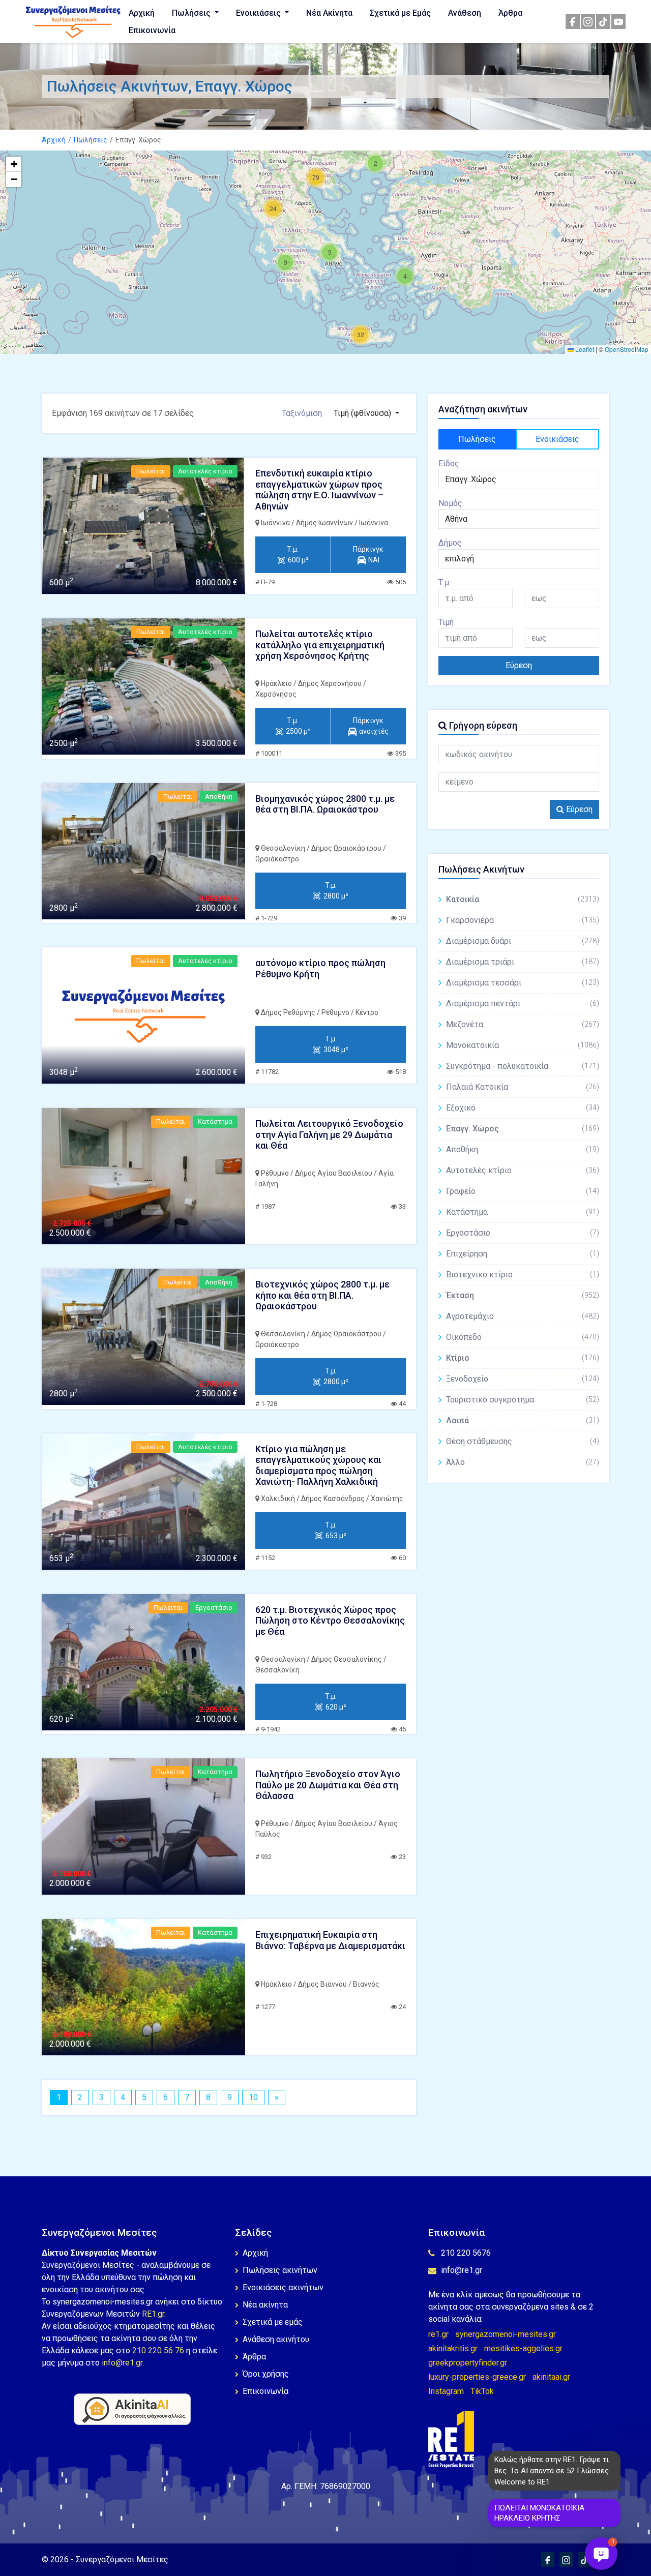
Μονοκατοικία (523, 1045)
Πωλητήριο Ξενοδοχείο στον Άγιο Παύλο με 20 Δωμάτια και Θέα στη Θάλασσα (328, 1785)
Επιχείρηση (523, 1254)
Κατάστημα (523, 1212)
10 (253, 2097)
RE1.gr (153, 2314)
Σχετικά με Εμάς (400, 13)
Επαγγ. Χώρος (523, 1129)
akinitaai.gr (551, 2377)
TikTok (482, 2391)
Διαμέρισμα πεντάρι (523, 1004)
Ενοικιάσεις (259, 13)
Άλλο (523, 1462)
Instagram (446, 2391)
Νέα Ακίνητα (329, 13)
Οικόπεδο (523, 1337)
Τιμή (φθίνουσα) (363, 413)
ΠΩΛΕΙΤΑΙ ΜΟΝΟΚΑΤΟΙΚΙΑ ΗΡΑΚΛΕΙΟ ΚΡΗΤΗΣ (539, 2513)
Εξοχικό (523, 1108)
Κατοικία (523, 899)
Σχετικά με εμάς (273, 2322)
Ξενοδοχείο (523, 1379)
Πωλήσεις (192, 13)
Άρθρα (510, 13)
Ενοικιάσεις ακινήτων (283, 2287)
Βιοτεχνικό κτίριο (523, 1275)
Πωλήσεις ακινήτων (280, 2270)
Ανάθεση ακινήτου (276, 2339)
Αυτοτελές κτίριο (523, 1170)
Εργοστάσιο (523, 1233)
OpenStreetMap (627, 349)
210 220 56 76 (158, 2350)
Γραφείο (523, 1191)
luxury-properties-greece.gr (477, 2377)
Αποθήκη (523, 1149)
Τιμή (446, 622)
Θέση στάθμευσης (523, 1441)
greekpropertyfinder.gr (468, 2363)
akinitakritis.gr (453, 2348)
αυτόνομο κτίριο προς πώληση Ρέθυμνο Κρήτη (320, 968)
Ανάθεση (465, 13)
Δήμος (450, 543)
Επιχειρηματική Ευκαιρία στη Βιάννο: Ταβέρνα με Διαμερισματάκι (330, 1940)
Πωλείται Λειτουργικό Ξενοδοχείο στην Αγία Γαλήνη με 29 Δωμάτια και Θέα (329, 1134)
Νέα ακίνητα (265, 2305)
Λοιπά (523, 1420)
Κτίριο (523, 1358)
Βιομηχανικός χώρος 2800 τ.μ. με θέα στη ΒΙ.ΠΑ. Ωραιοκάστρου (325, 804)
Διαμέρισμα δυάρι (523, 941)
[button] (405, 276)
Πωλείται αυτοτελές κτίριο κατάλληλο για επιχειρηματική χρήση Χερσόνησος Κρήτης (320, 645)
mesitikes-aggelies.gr (523, 2348)
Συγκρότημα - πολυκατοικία (523, 1066)
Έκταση (523, 1295)
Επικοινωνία (152, 30)
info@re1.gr (122, 2363)
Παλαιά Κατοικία (523, 1087)
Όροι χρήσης (266, 2374)
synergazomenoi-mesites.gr (506, 2334)
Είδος (449, 463)
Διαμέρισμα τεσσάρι (523, 983)
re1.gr (438, 2334)
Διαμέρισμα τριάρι (523, 962)
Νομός (450, 503)
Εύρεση (519, 665)
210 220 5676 (466, 2253)
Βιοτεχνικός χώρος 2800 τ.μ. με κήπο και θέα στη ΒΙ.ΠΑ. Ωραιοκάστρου (322, 1295)
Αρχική (142, 13)
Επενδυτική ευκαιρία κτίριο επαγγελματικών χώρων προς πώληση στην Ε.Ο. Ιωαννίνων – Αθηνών (319, 490)
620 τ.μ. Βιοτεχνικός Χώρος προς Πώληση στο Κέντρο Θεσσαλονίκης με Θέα (330, 1621)
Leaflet (584, 349)
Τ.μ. (445, 582)
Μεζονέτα (523, 1024)
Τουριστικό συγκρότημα (523, 1400)
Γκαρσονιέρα (523, 920)
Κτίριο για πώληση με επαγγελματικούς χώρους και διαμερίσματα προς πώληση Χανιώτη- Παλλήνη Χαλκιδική (318, 1465)
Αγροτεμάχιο (523, 1316)
